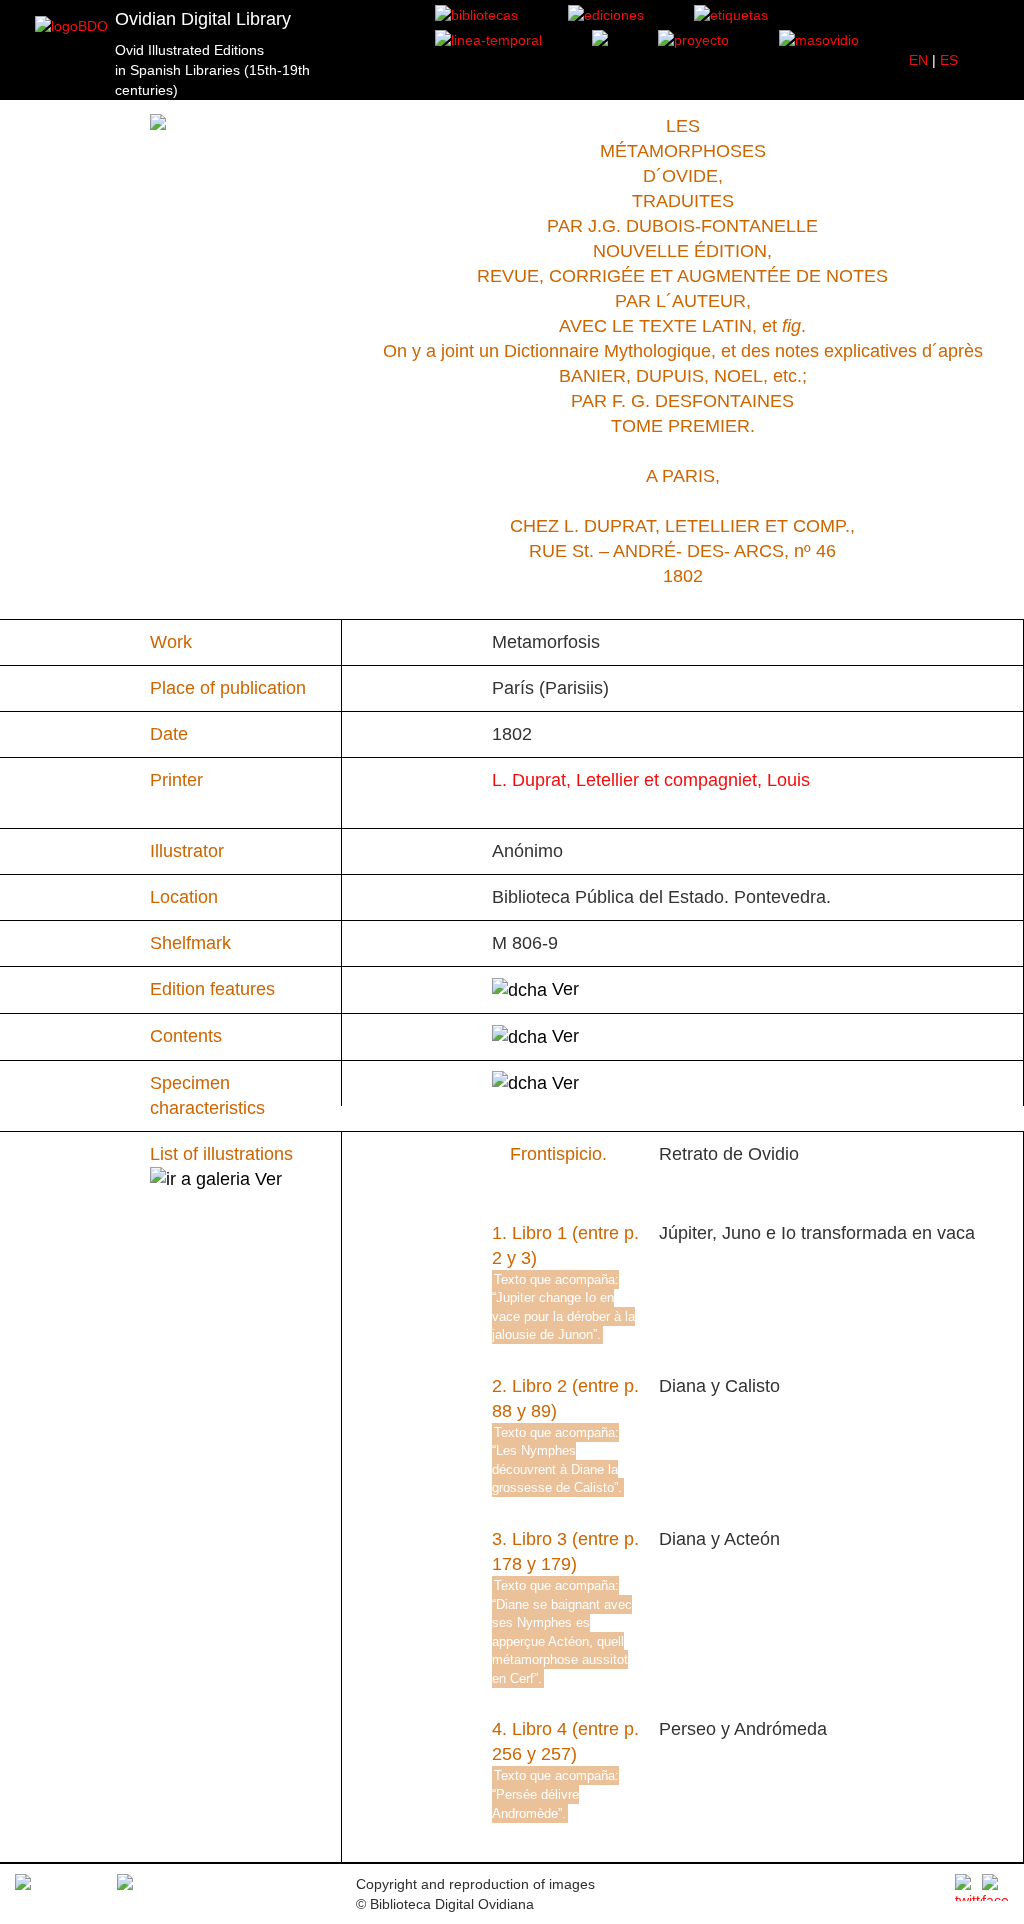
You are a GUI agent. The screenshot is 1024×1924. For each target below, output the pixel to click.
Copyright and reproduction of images (475, 1884)
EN (918, 60)
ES (949, 60)
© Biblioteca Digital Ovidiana (445, 1904)
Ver (563, 989)
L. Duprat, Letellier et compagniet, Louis (651, 780)
